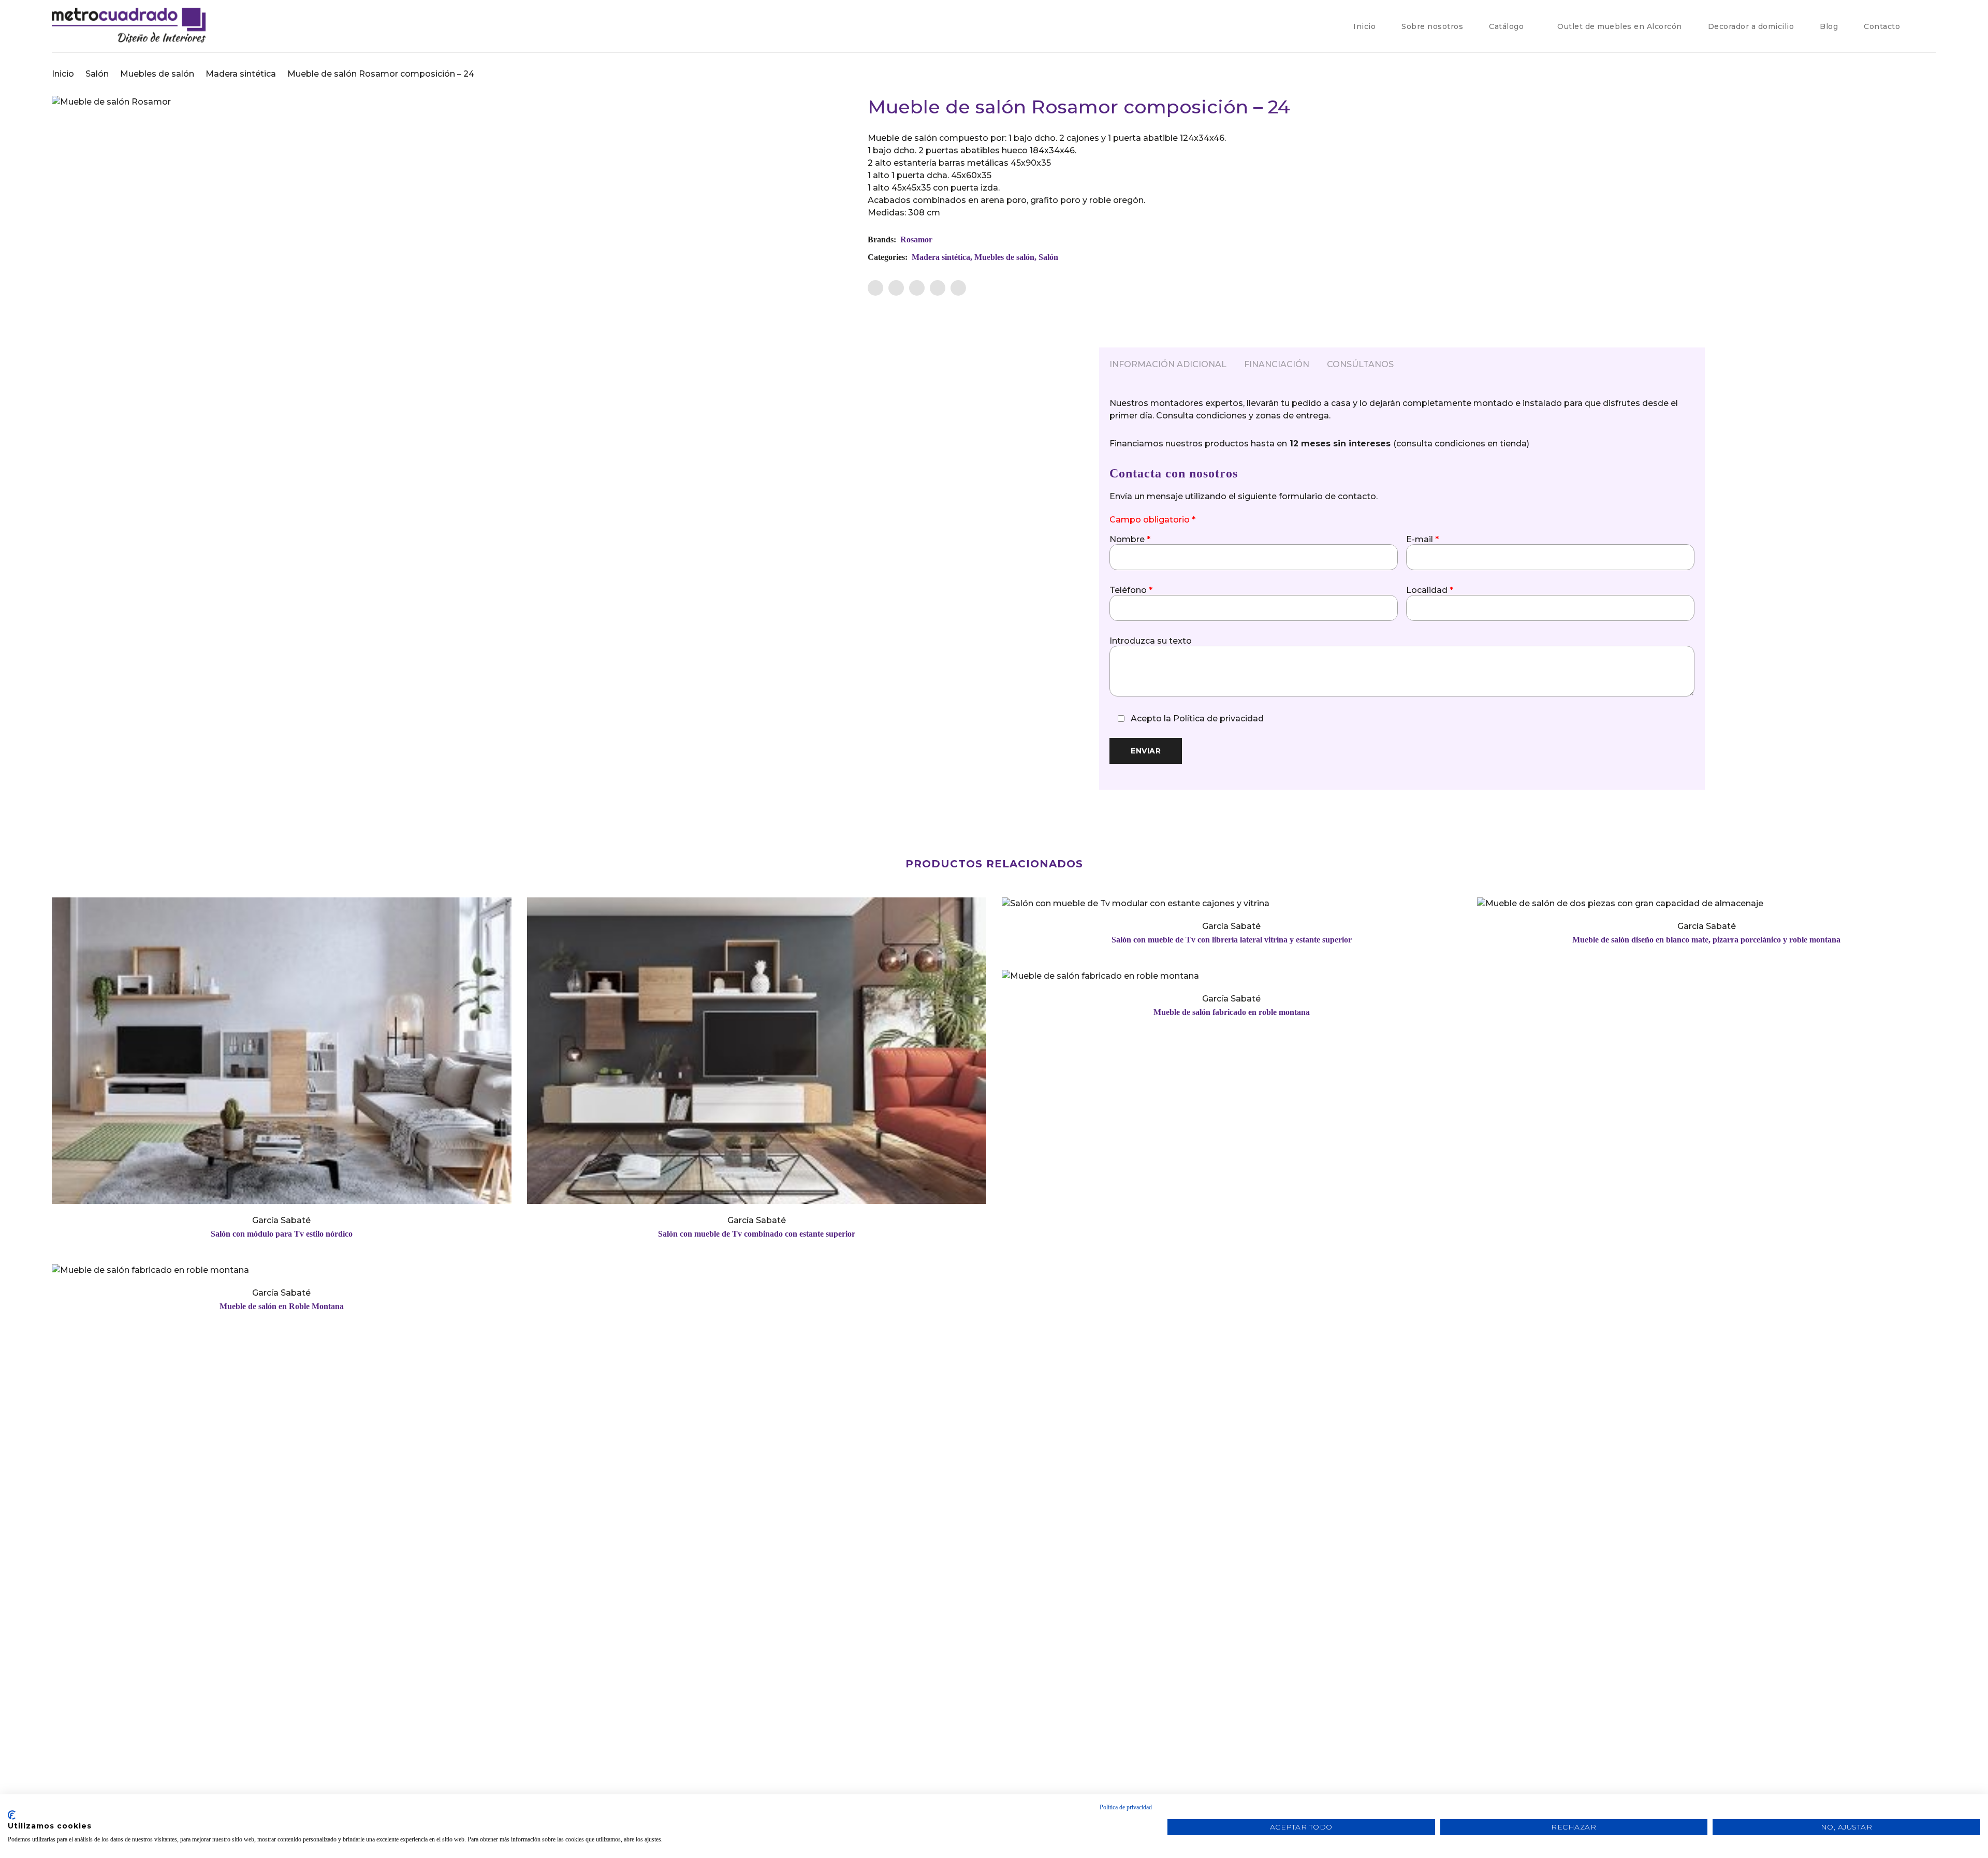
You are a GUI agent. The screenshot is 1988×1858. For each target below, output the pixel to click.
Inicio (63, 74)
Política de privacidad (1218, 718)
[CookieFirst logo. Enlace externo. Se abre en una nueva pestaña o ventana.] (12, 1815)
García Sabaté (281, 1220)
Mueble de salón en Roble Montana (282, 1306)
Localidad (1430, 590)
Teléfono (1131, 590)
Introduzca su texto (1151, 641)
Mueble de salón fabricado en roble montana (1232, 1012)
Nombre (1130, 540)
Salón (97, 74)
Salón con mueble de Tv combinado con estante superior (757, 1234)
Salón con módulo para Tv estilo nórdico (282, 1234)
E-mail (1422, 540)
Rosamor (916, 239)
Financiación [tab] (1277, 364)
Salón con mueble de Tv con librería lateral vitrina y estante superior (1232, 940)
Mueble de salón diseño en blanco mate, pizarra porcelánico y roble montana (1706, 940)
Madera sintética (241, 74)
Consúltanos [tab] (1360, 364)
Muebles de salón (157, 74)
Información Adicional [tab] (1168, 364)
